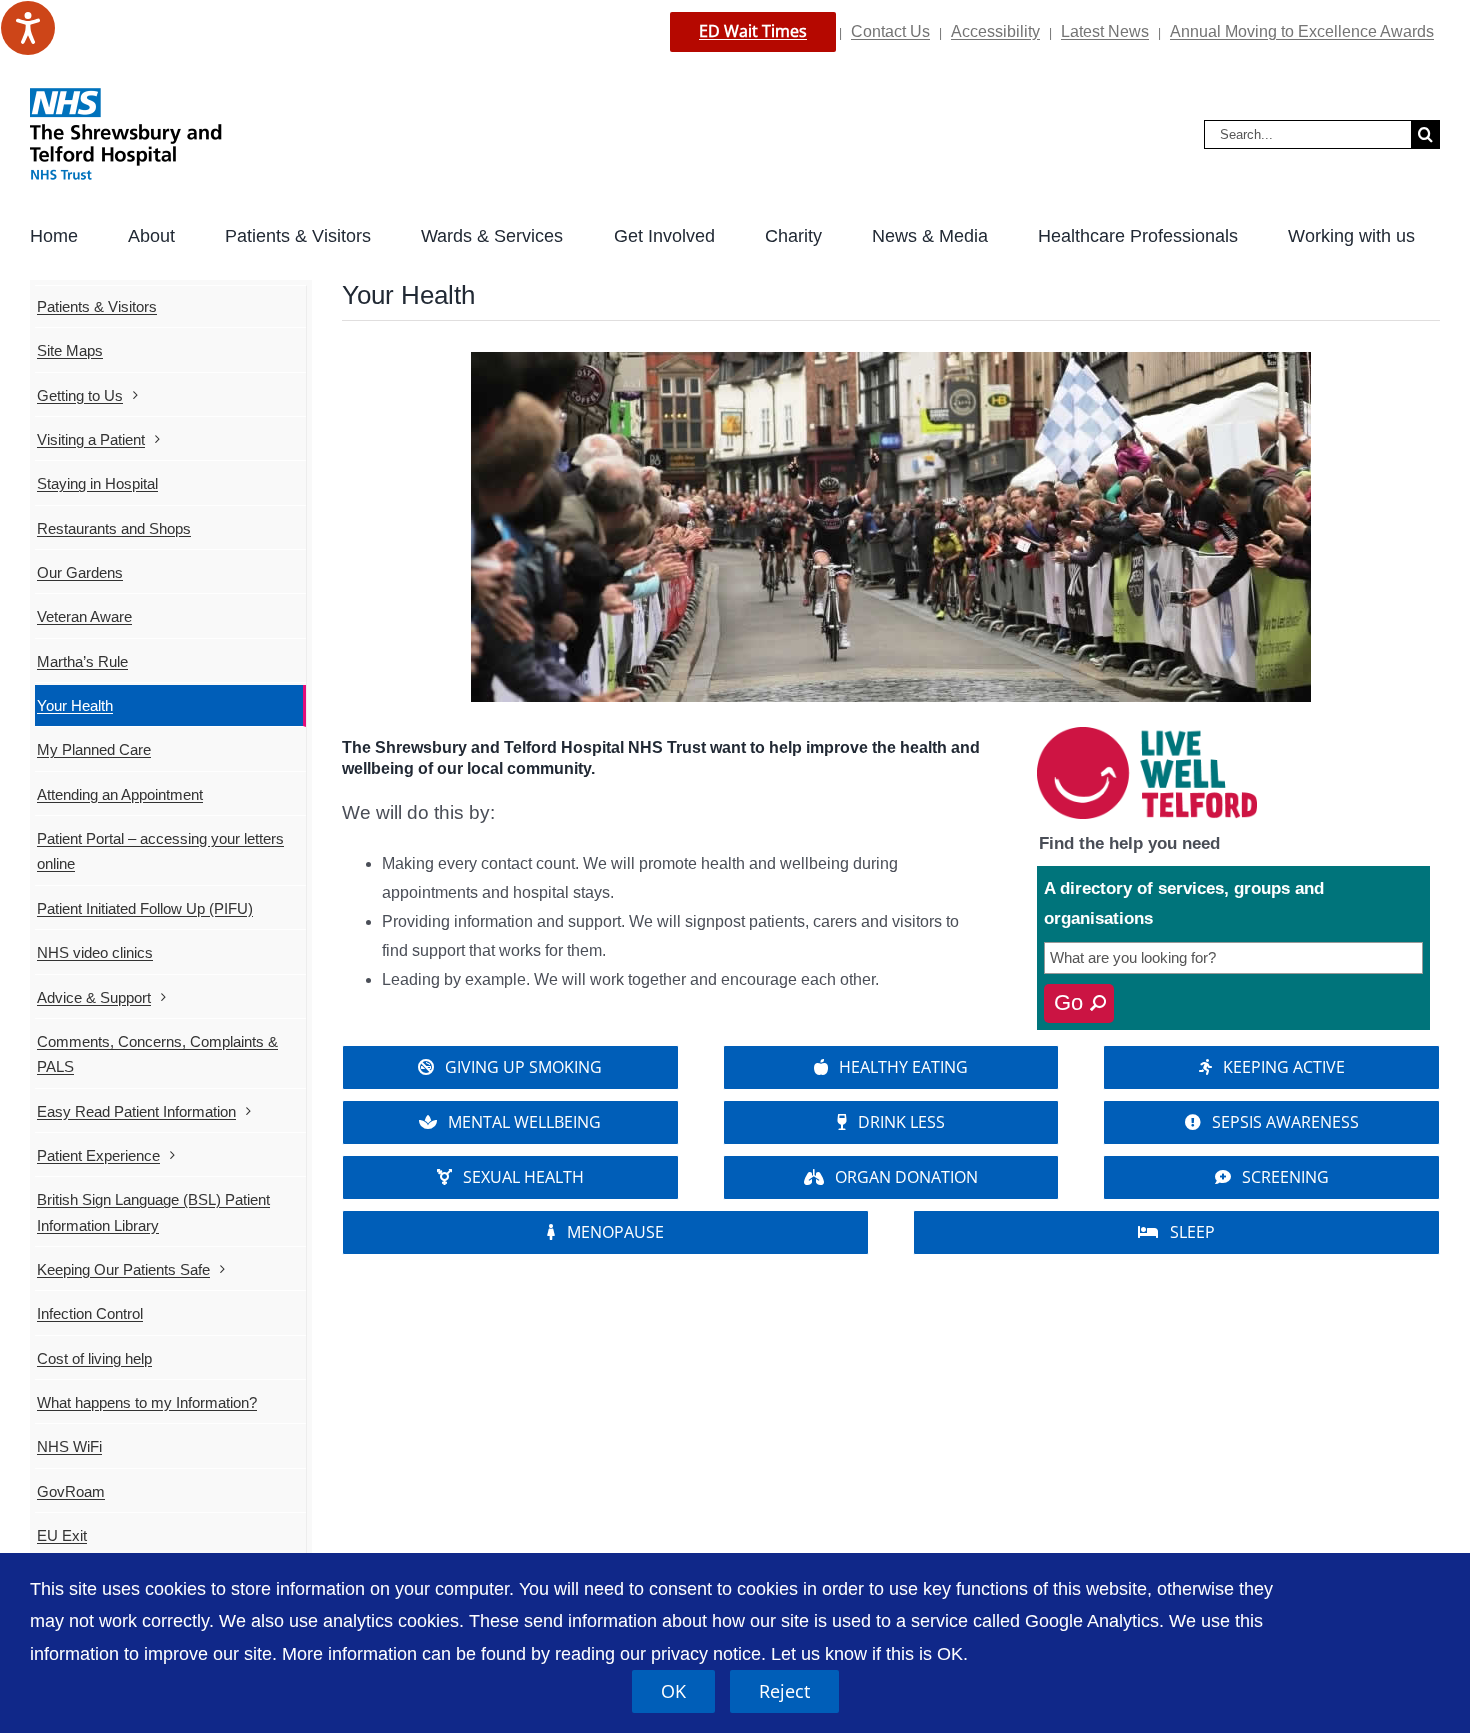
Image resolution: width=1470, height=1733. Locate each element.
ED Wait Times (753, 31)
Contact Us (890, 31)
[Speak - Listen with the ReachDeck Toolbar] (28, 28)
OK (673, 1691)
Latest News (1105, 31)
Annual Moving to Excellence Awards (1302, 31)
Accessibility (995, 31)
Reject (784, 1691)
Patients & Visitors (97, 306)
